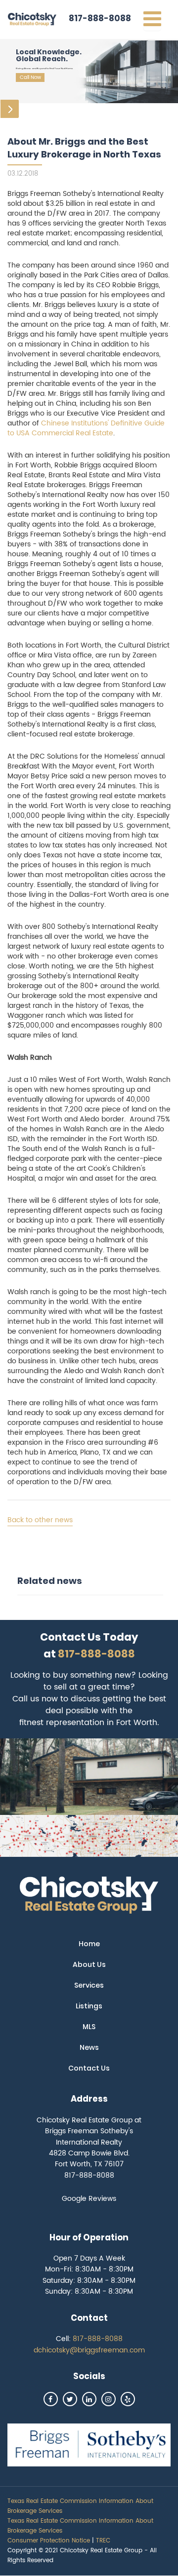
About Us (89, 1964)
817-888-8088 (100, 18)
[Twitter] (70, 2399)
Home (89, 1944)
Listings (89, 2006)
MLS (89, 2027)
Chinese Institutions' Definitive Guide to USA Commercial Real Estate (86, 428)
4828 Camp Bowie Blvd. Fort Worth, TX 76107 (89, 2159)
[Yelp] (128, 2399)
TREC (103, 2541)
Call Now (30, 77)
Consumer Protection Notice (49, 2541)
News (89, 2047)
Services (89, 1985)
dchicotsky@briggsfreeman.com (89, 2350)
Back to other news (40, 1520)
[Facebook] (51, 2399)
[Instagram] (109, 2399)
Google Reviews (89, 2199)
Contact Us (89, 2068)
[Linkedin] (89, 2399)
